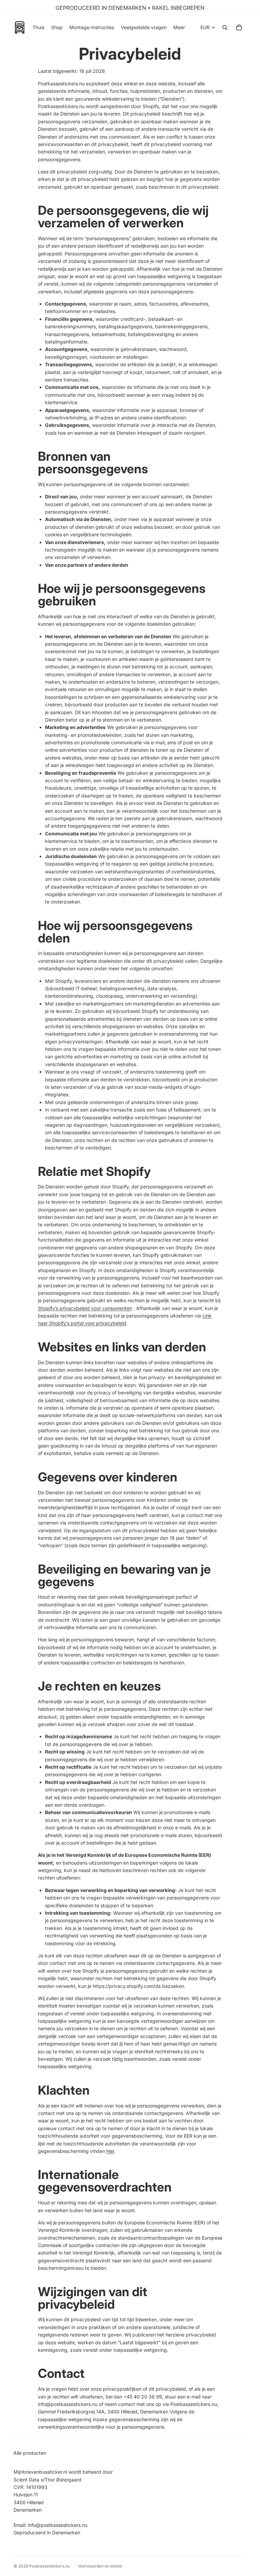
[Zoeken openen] (225, 27)
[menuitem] (179, 27)
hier (110, 2151)
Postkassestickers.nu (49, 2566)
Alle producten (30, 2453)
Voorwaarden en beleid (100, 2566)
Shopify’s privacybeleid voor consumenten (85, 1308)
